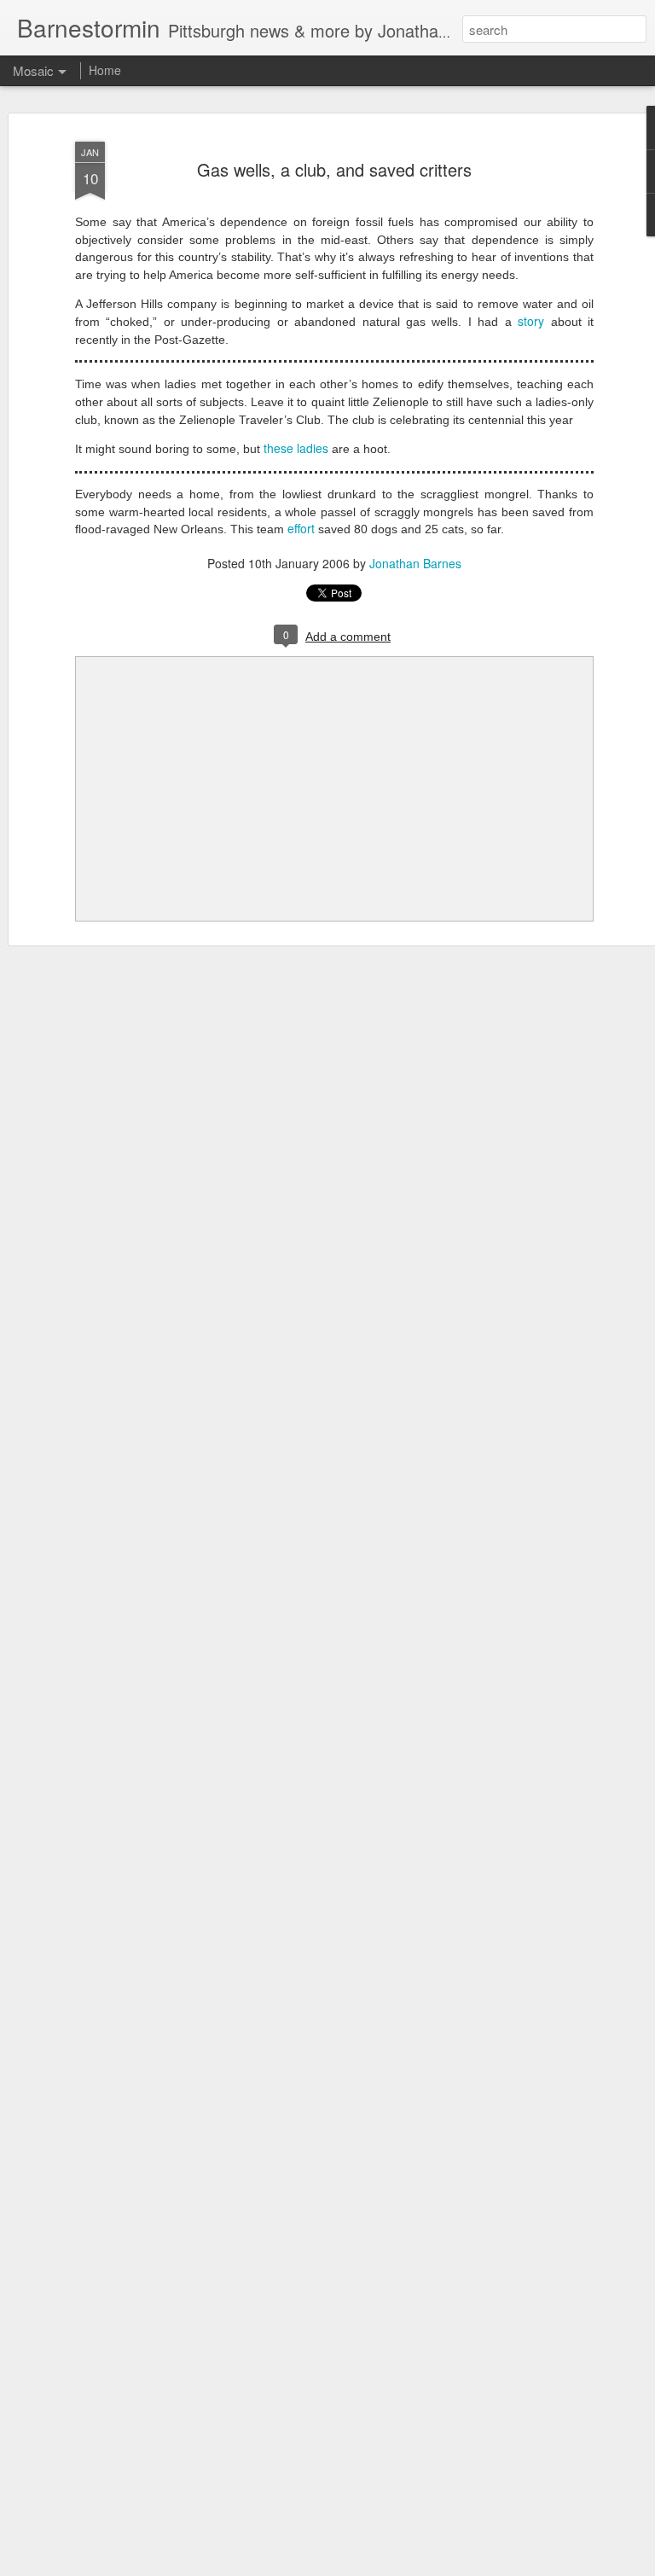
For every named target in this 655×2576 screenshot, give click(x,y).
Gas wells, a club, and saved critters (334, 169)
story (531, 321)
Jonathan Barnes (415, 563)
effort (301, 528)
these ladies (296, 448)
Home (105, 70)
